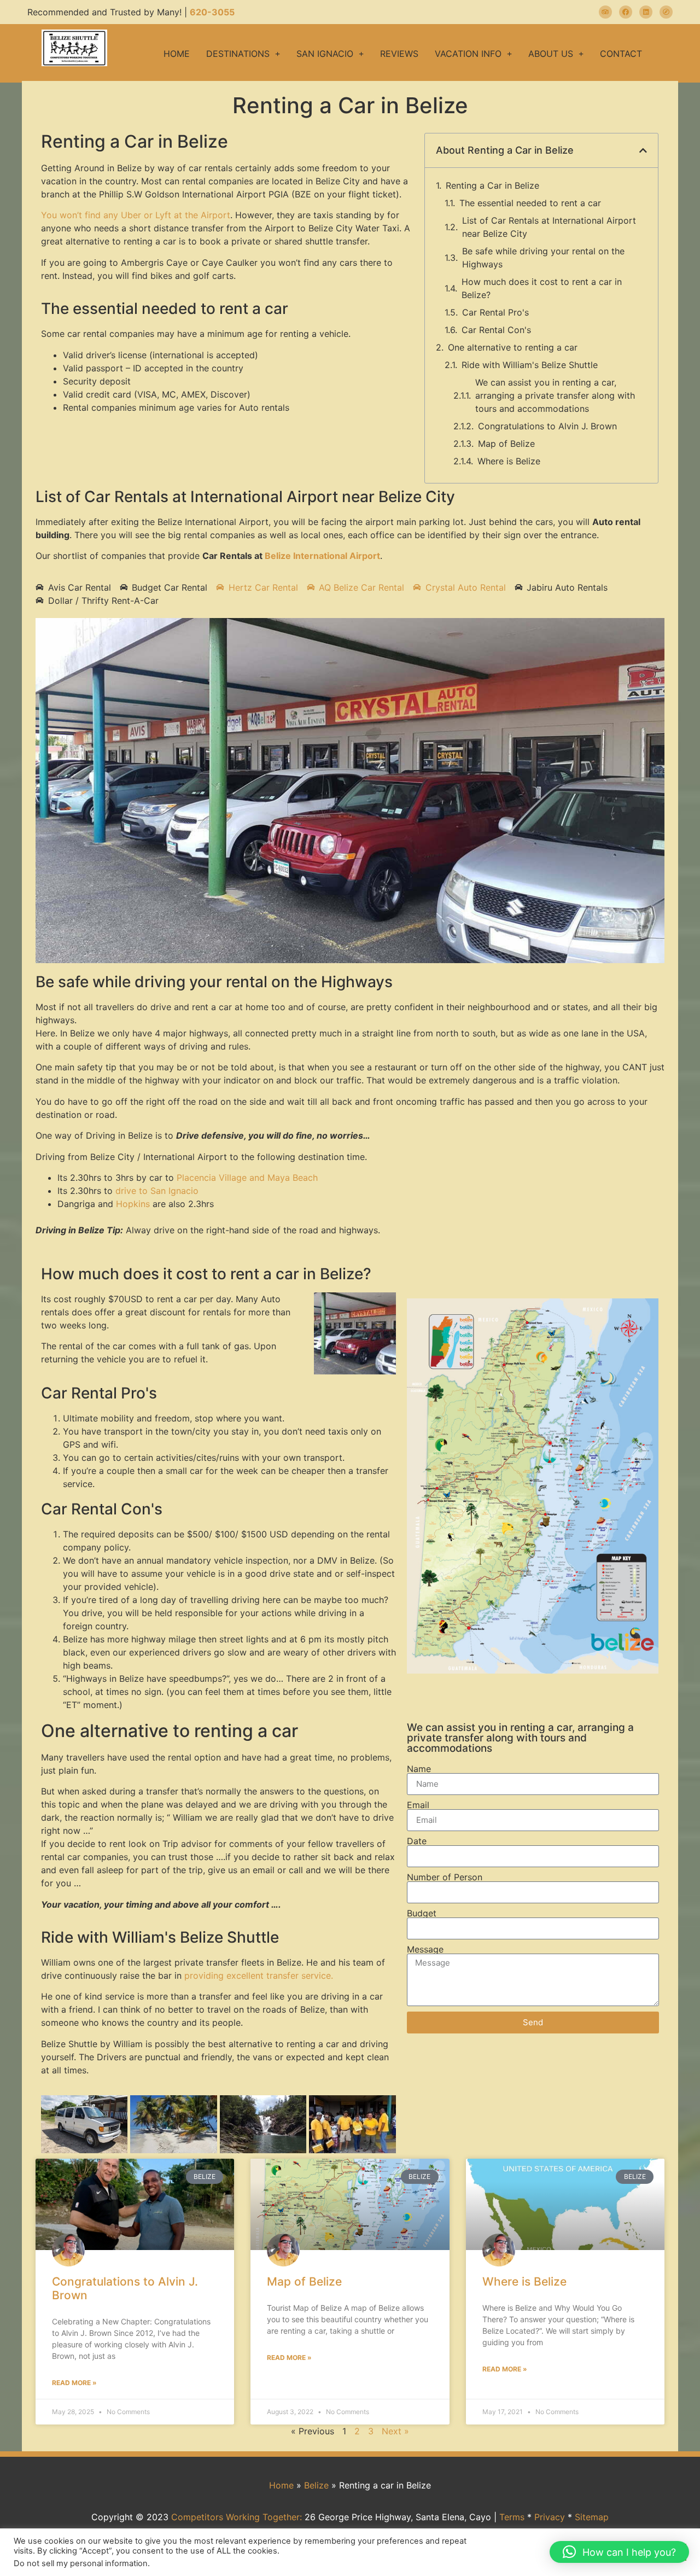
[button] (643, 150)
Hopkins (133, 1204)
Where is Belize (509, 461)
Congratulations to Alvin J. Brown (547, 426)
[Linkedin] (646, 12)
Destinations (238, 54)
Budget (422, 1913)
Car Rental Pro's (495, 312)
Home (177, 54)
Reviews (399, 54)
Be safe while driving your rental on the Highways (543, 258)
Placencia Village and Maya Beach (247, 1178)
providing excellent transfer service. (259, 1975)
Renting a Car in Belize (492, 185)
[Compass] (666, 12)
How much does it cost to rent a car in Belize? (542, 288)
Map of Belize (506, 444)
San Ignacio (325, 54)
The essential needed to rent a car (530, 203)
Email (418, 1805)
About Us (551, 54)
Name (419, 1769)
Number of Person (445, 1877)
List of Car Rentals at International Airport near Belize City (549, 227)
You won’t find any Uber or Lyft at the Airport (136, 215)
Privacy (550, 2517)
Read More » (74, 2383)
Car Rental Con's (496, 330)
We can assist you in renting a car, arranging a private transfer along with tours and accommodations (555, 395)
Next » (395, 2431)
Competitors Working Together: (237, 2517)
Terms (512, 2517)
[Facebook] (626, 12)
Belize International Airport (322, 556)
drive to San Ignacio (157, 1191)
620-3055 (212, 12)
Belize (316, 2485)
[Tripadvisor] (605, 12)
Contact (621, 54)
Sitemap (592, 2517)
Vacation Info (468, 54)
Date (417, 1841)
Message (425, 1949)
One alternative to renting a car (513, 347)
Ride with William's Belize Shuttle (530, 365)
